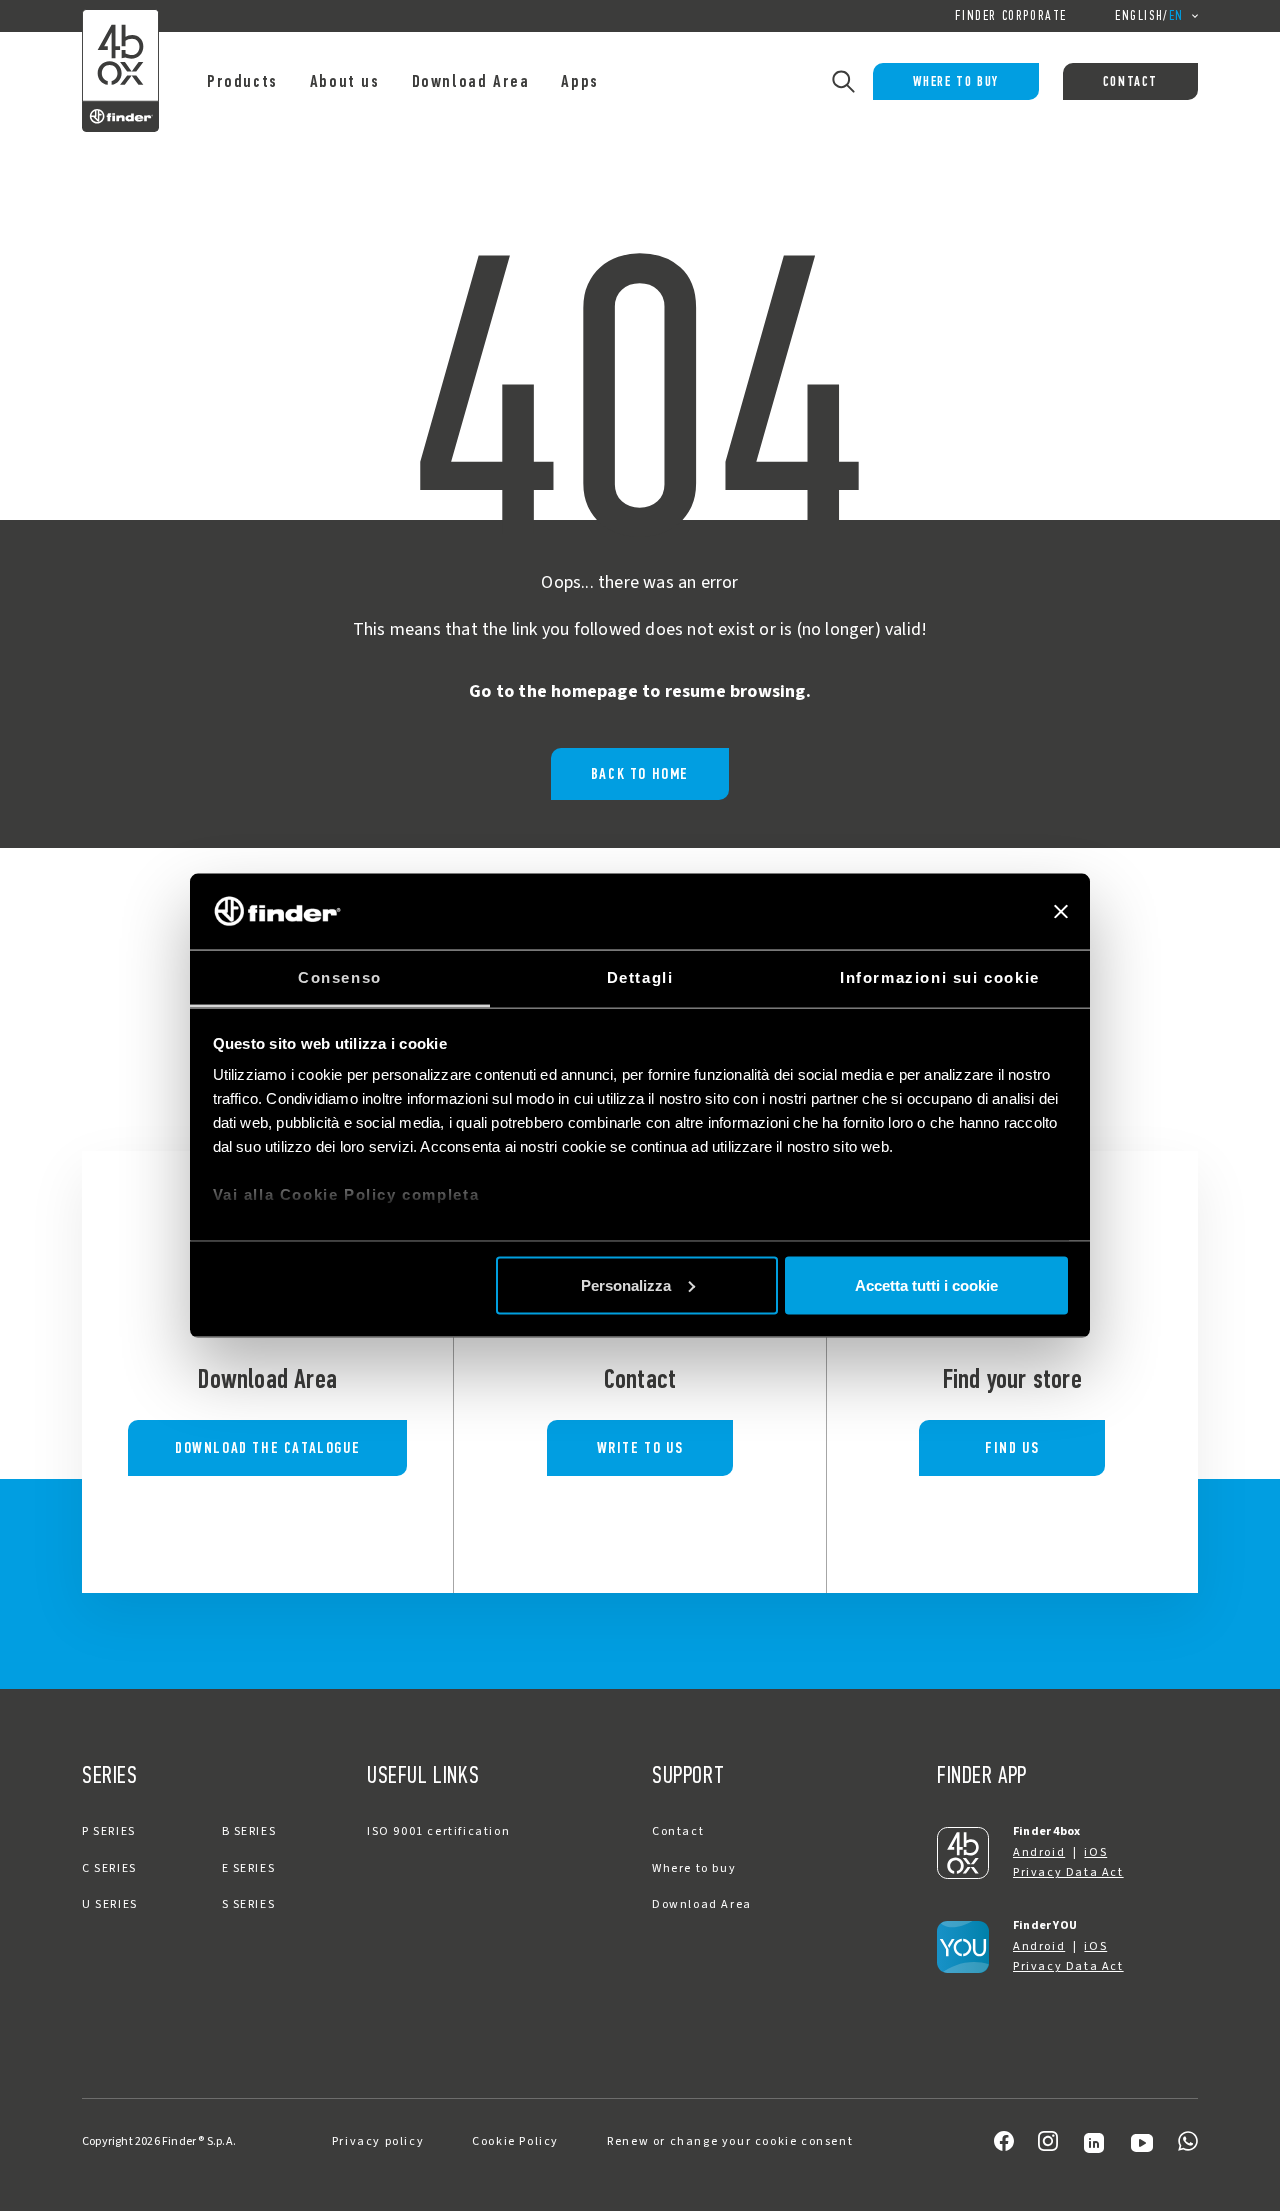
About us (345, 81)
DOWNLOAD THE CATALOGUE (267, 1447)
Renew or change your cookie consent (730, 2141)
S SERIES (249, 1904)
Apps (579, 81)
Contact (1130, 81)
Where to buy (956, 81)
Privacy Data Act (1068, 1872)
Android (1039, 1852)
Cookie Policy (515, 2141)
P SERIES (109, 1831)
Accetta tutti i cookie (926, 1284)
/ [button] (1149, 15)
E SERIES (249, 1868)
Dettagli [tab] (640, 977)
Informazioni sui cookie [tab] (940, 977)
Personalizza (626, 1284)
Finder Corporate (1011, 15)
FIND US (1012, 1447)
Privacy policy (378, 2141)
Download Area (471, 81)
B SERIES (249, 1831)
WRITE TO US (640, 1447)
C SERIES (109, 1868)
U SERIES (110, 1904)
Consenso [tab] (340, 977)
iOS (1095, 1852)
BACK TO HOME (640, 773)
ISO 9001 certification (438, 1831)
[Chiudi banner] (1061, 912)
